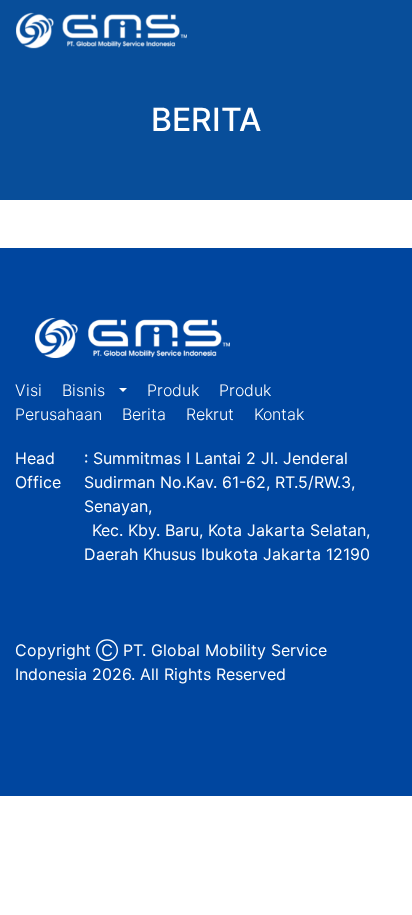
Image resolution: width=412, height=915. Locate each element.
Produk (173, 390)
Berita (144, 414)
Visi (28, 390)
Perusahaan (58, 414)
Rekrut (210, 414)
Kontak (279, 414)
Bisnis (86, 390)
